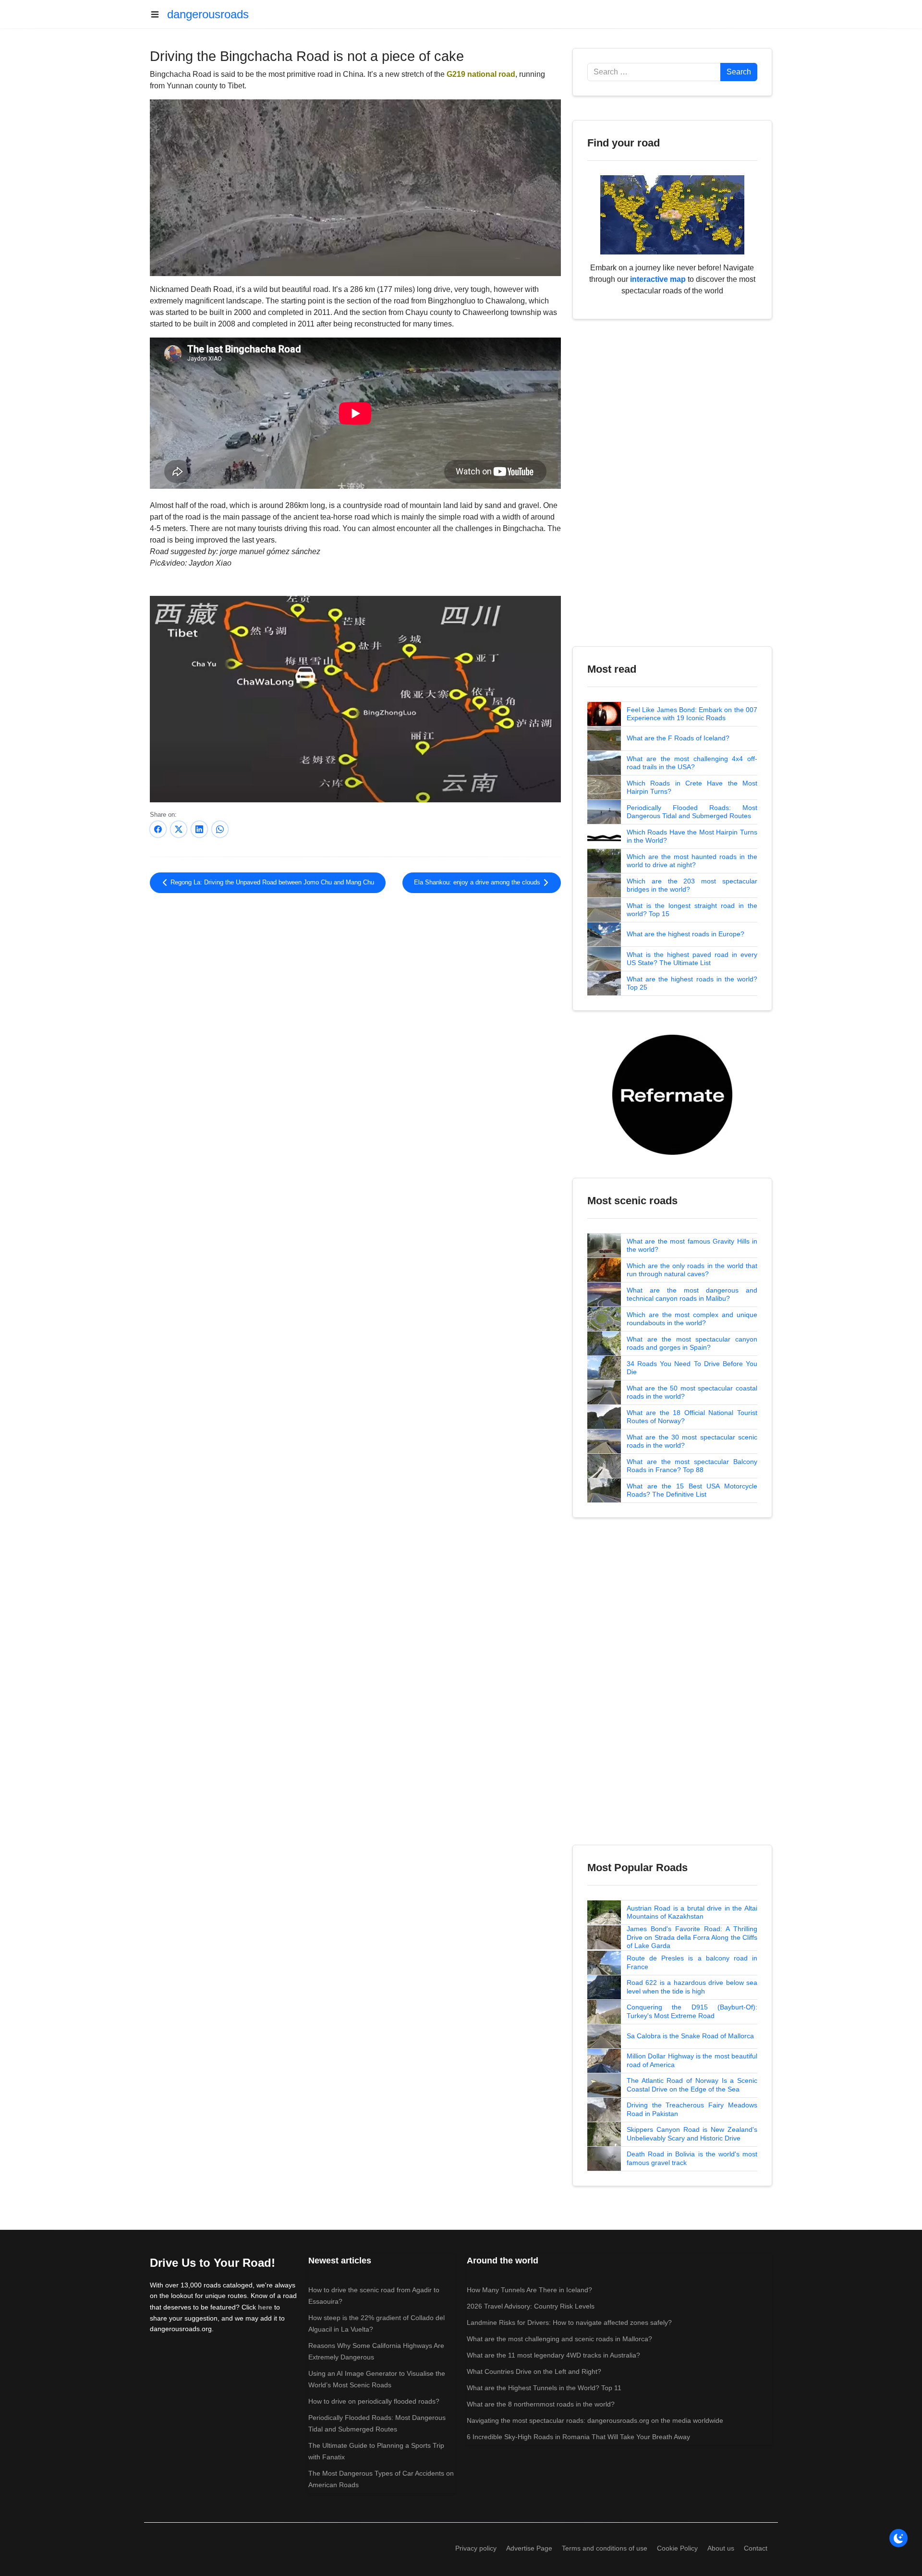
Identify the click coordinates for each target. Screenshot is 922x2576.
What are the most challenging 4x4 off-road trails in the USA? (692, 763)
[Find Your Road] (672, 214)
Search (739, 72)
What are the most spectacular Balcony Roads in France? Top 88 (692, 1466)
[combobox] (654, 72)
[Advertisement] (355, 980)
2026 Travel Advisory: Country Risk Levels (531, 2306)
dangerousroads (208, 14)
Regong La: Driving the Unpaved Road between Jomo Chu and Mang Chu (271, 883)
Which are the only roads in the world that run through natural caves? (692, 1270)
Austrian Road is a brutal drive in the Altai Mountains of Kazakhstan (692, 1912)
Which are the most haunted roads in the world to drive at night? (692, 861)
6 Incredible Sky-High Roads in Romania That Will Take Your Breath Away (578, 2437)
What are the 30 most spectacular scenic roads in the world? (692, 1441)
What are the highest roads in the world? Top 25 (692, 983)
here (265, 2307)
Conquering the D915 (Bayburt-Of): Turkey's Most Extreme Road (692, 2011)
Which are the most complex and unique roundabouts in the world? (692, 1319)
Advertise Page (529, 2548)
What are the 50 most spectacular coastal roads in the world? (692, 1392)
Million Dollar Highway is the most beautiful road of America (692, 2060)
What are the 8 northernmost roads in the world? (541, 2404)
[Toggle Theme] (898, 2538)
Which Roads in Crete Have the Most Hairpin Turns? (692, 787)
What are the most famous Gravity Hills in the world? (692, 1246)
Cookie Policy (677, 2548)
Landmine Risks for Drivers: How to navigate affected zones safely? (569, 2322)
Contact (756, 2548)
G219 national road (481, 74)
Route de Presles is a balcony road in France (692, 1962)
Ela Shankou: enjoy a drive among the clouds (478, 883)
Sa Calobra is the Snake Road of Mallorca (690, 2036)
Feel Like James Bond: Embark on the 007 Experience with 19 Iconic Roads (692, 714)
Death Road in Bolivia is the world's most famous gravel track (692, 2158)
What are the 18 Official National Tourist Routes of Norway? (692, 1417)
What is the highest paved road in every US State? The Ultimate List (692, 959)
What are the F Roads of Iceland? (678, 738)
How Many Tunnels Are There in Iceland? (529, 2290)
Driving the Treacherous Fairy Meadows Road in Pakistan (692, 2109)
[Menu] (158, 14)
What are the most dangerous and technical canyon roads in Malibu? (692, 1294)
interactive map (658, 279)
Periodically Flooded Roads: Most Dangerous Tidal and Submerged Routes (692, 812)
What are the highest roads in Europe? (685, 934)
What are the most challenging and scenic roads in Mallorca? (559, 2339)
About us (721, 2548)
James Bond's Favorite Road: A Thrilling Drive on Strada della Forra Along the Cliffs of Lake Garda (692, 1937)
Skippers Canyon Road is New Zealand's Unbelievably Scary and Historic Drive (692, 2134)
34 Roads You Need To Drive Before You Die (692, 1368)
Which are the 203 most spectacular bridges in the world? (692, 885)
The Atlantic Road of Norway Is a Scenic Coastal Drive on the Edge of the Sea (692, 2085)
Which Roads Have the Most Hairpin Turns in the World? (692, 836)
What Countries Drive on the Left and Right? (534, 2371)
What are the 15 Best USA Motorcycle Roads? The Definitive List (692, 1490)
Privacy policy (476, 2548)
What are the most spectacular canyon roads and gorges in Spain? (692, 1343)
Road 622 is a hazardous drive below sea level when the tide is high (692, 1987)
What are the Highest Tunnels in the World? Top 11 (544, 2388)
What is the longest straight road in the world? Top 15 (692, 910)
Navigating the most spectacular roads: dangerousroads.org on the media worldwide (595, 2420)
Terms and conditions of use (605, 2548)
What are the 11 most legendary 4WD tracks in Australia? (553, 2355)
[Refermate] (672, 1094)
